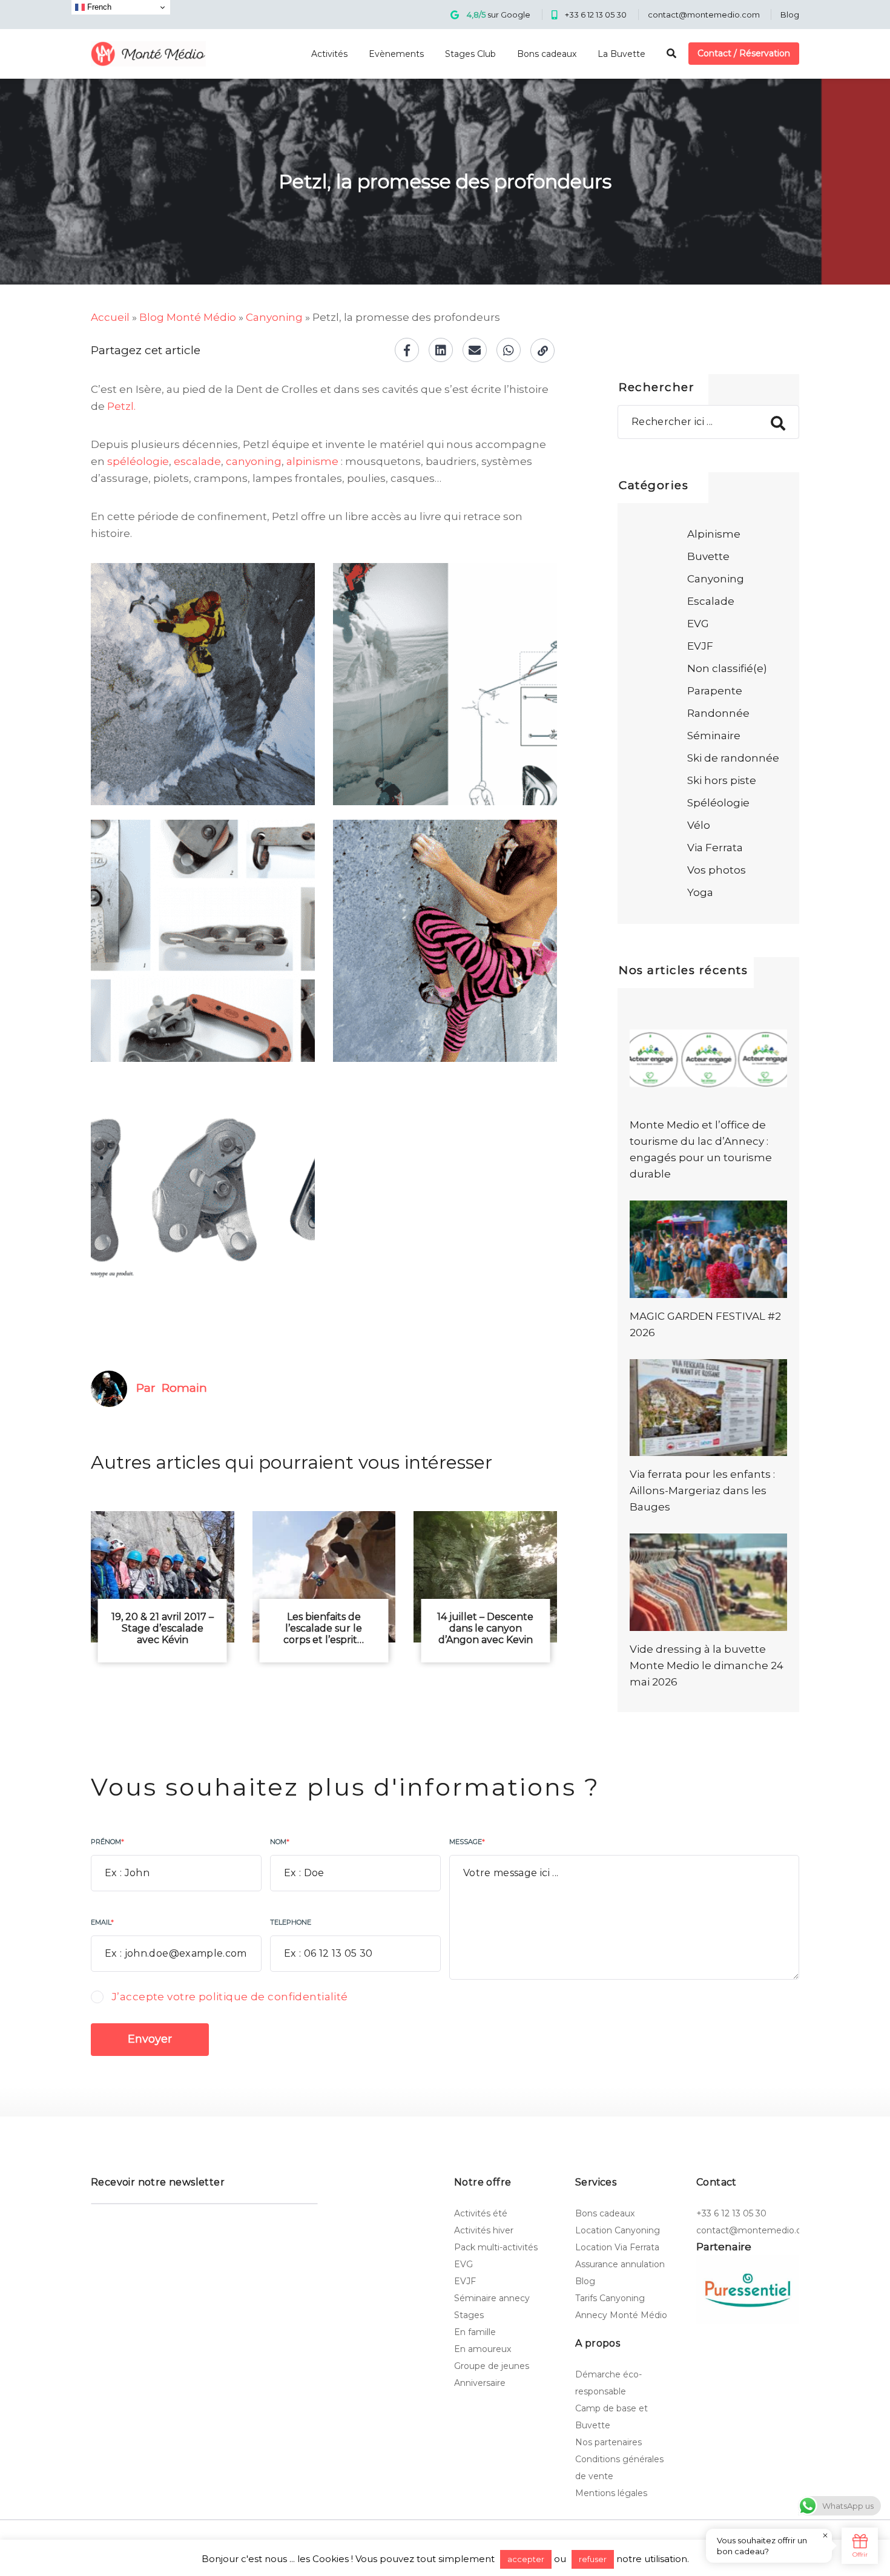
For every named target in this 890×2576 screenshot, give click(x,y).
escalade (197, 461)
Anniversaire (480, 2383)
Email (102, 1922)
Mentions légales (611, 2493)
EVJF (700, 646)
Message (467, 1842)
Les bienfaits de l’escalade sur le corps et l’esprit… (324, 1628)
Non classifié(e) (727, 668)
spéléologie (138, 461)
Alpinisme (714, 534)
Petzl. (121, 406)
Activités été (481, 2213)
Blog (790, 15)
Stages (469, 2315)
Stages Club (470, 54)
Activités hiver (484, 2230)
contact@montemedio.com (704, 15)
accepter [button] (526, 2559)
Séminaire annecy (492, 2298)
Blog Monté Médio (188, 317)
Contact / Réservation (744, 53)
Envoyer (150, 2039)
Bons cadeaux (547, 54)
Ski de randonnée (733, 758)
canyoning (254, 461)
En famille (475, 2332)
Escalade (711, 601)
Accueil (110, 317)
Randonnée (718, 713)
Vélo (699, 825)
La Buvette (621, 54)
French (98, 7)
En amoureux (483, 2349)
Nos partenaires (608, 2442)
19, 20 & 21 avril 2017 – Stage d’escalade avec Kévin (163, 1628)
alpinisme (312, 461)
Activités (329, 54)
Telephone (291, 1922)
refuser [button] (593, 2559)
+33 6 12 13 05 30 (596, 15)
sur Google (499, 15)
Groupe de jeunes (492, 2366)
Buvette (708, 556)
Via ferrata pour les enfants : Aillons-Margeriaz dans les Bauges (702, 1491)
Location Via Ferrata (617, 2247)
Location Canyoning (618, 2230)
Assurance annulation (620, 2264)
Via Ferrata (715, 848)
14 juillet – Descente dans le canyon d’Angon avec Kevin (485, 1628)
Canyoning (274, 317)
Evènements (396, 54)
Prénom (107, 1842)
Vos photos (717, 870)
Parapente (715, 691)
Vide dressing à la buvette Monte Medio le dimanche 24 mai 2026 (707, 1665)
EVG (698, 624)
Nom (280, 1842)
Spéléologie (718, 803)
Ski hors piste (722, 780)
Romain (184, 1388)
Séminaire (714, 736)
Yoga (700, 892)
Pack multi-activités (496, 2247)
